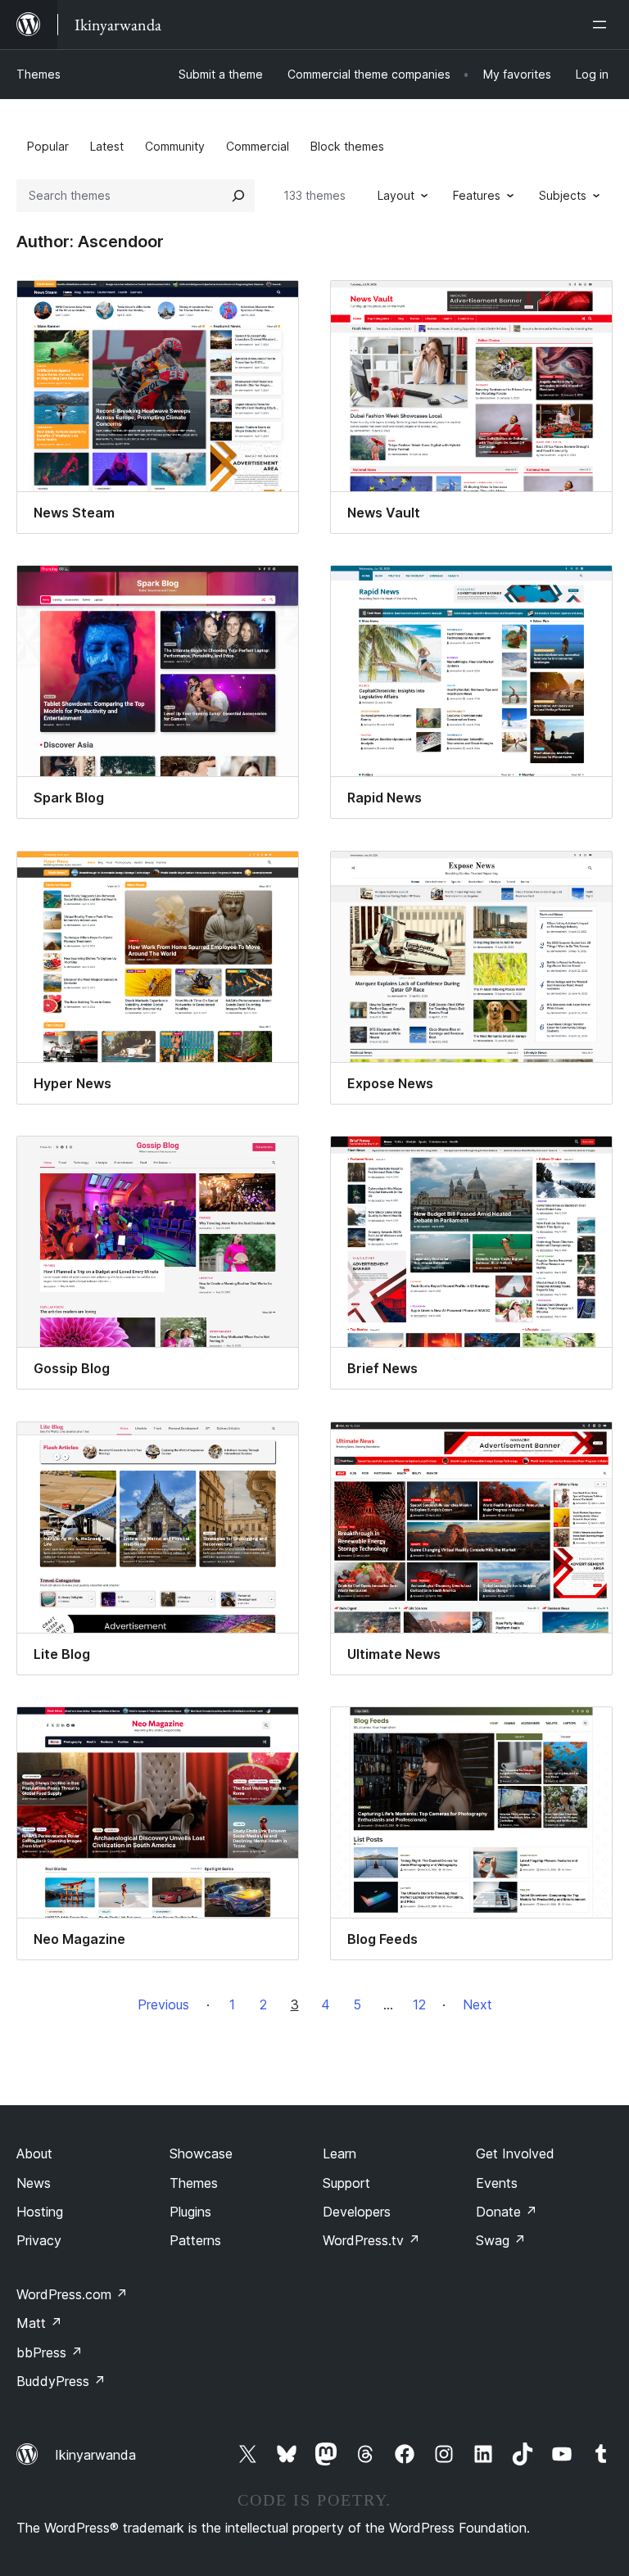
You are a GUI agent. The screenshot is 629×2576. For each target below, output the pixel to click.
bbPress (50, 2352)
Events (497, 2183)
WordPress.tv (371, 2240)
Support (346, 2183)
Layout (396, 195)
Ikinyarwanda (95, 2455)
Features (477, 195)
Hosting (40, 2212)
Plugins (190, 2212)
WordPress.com (72, 2294)
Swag (501, 2240)
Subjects (563, 195)
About (34, 2153)
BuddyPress (61, 2381)
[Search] (238, 196)
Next (477, 2004)
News (34, 2183)
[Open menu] (603, 25)
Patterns (195, 2240)
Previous (163, 2004)
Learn (339, 2153)
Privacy (39, 2240)
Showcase (201, 2153)
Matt (39, 2323)
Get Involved (515, 2153)
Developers (357, 2212)
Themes (38, 74)
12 (419, 2004)
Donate (507, 2212)
